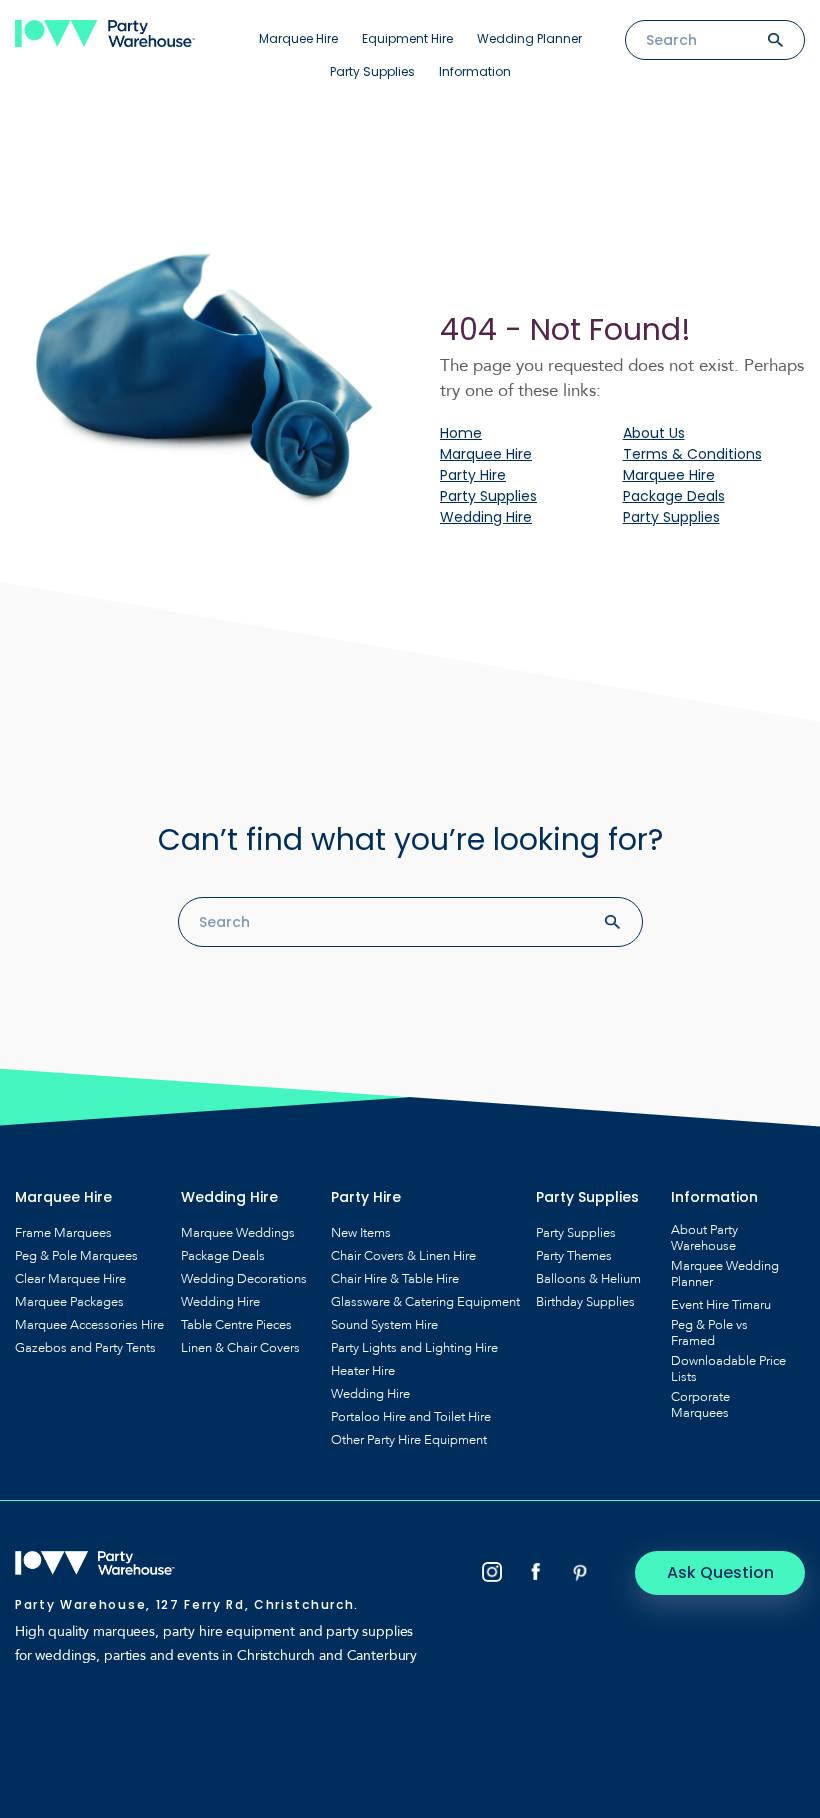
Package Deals (674, 496)
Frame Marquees (63, 1233)
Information (475, 71)
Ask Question (720, 1572)
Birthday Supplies (585, 1302)
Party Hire (473, 475)
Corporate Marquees (700, 1405)
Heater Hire (363, 1371)
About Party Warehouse (704, 1238)
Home (461, 433)
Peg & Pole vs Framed (709, 1333)
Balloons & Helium (588, 1279)
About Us (654, 433)
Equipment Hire (407, 38)
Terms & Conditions (692, 454)
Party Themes (574, 1256)
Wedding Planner (529, 38)
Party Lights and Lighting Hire (414, 1348)
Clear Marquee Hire (70, 1279)
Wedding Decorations (244, 1279)
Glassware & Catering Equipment (425, 1302)
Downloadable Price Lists (728, 1369)
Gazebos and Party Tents (85, 1348)
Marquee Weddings (238, 1233)
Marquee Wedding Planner (725, 1274)
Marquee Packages (69, 1302)
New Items (361, 1233)
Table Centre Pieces (236, 1325)
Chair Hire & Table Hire (395, 1279)
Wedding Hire (486, 517)
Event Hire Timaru (721, 1305)
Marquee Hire (298, 38)
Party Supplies (372, 71)
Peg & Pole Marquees (76, 1256)
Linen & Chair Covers (240, 1348)
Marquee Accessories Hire (89, 1325)
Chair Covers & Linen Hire (403, 1256)
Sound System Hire (384, 1325)
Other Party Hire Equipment (409, 1440)
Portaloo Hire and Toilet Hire (411, 1417)
